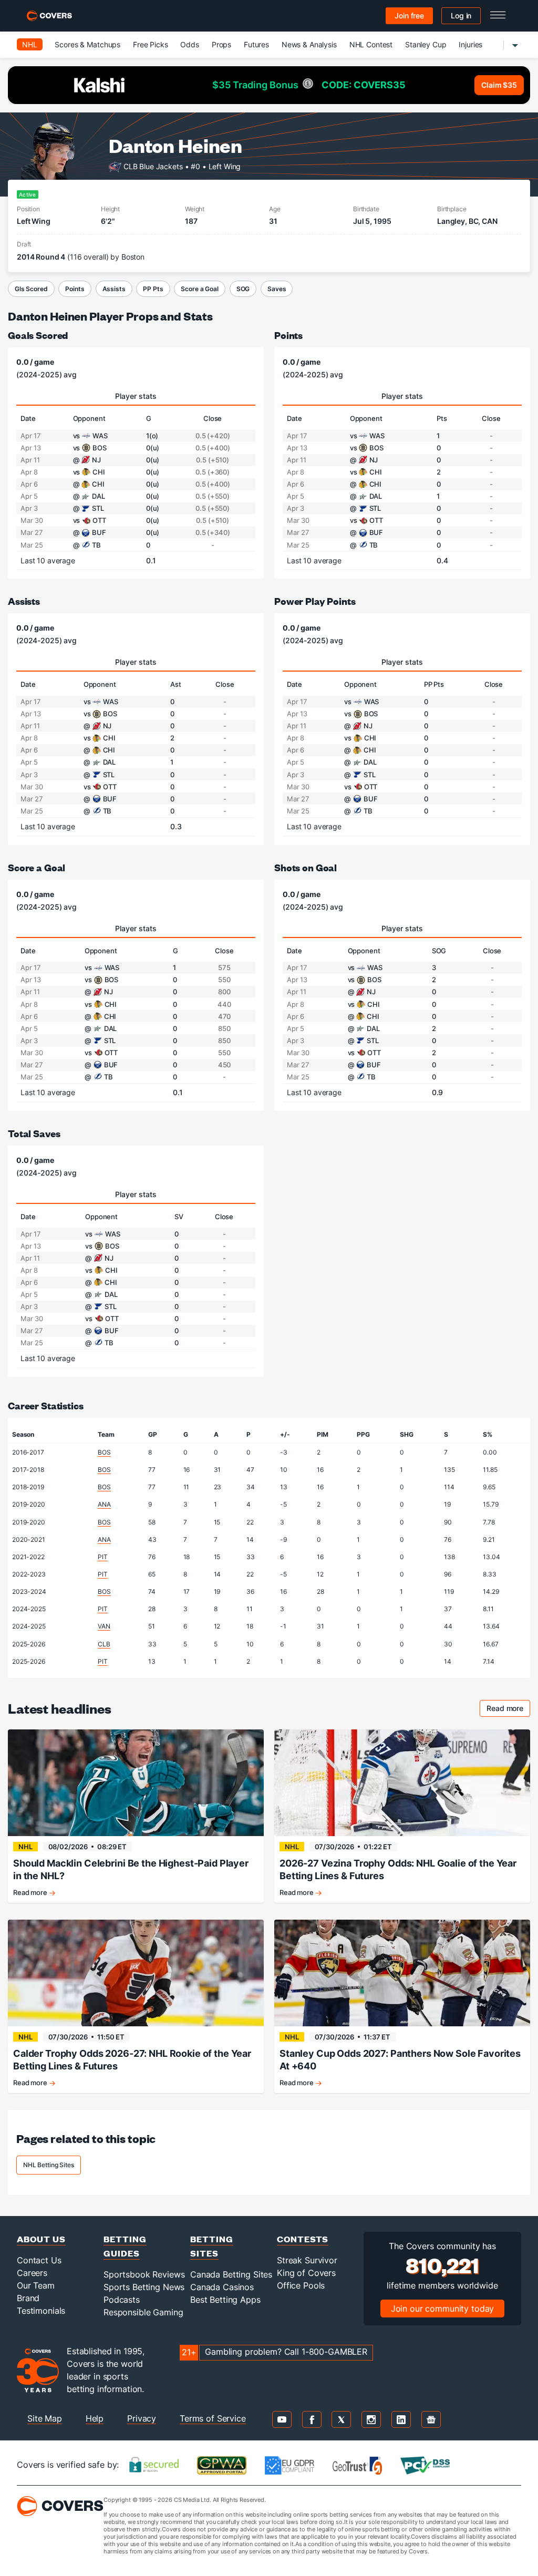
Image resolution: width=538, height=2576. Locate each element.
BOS (104, 1452)
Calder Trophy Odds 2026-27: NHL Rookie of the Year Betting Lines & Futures (132, 2060)
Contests (303, 2239)
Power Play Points (315, 601)
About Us (41, 2239)
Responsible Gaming (143, 2312)
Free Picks (151, 44)
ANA (104, 1504)
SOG (243, 289)
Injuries (470, 44)
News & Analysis (309, 44)
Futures (256, 44)
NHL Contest (371, 44)
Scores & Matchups (87, 44)
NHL (30, 44)
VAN (104, 1626)
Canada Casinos (222, 2287)
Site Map (45, 2418)
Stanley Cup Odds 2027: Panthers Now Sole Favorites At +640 (400, 2060)
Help (95, 2418)
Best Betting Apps (225, 2300)
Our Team (36, 2285)
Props (221, 44)
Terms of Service (213, 2418)
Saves (277, 289)
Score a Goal (199, 289)
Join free (409, 16)
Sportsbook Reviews (144, 2274)
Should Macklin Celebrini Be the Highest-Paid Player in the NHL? (131, 1869)
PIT (103, 1557)
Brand (28, 2298)
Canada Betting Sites (231, 2274)
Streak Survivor (307, 2260)
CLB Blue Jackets (153, 166)
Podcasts (122, 2300)
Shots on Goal (306, 867)
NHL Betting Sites (49, 2165)
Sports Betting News (144, 2287)
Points (75, 289)
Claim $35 (499, 85)
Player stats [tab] (136, 396)
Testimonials (41, 2311)
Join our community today (443, 2309)
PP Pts (153, 289)
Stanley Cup (426, 44)
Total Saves (34, 1133)
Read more (508, 1710)
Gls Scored (31, 289)
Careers (32, 2273)
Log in (461, 16)
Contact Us (39, 2260)
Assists (114, 289)
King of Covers (306, 2273)
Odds (189, 44)
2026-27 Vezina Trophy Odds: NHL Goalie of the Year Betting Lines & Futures (398, 1869)
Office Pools (301, 2285)
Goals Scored (38, 335)
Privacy (142, 2418)
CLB (104, 1644)
